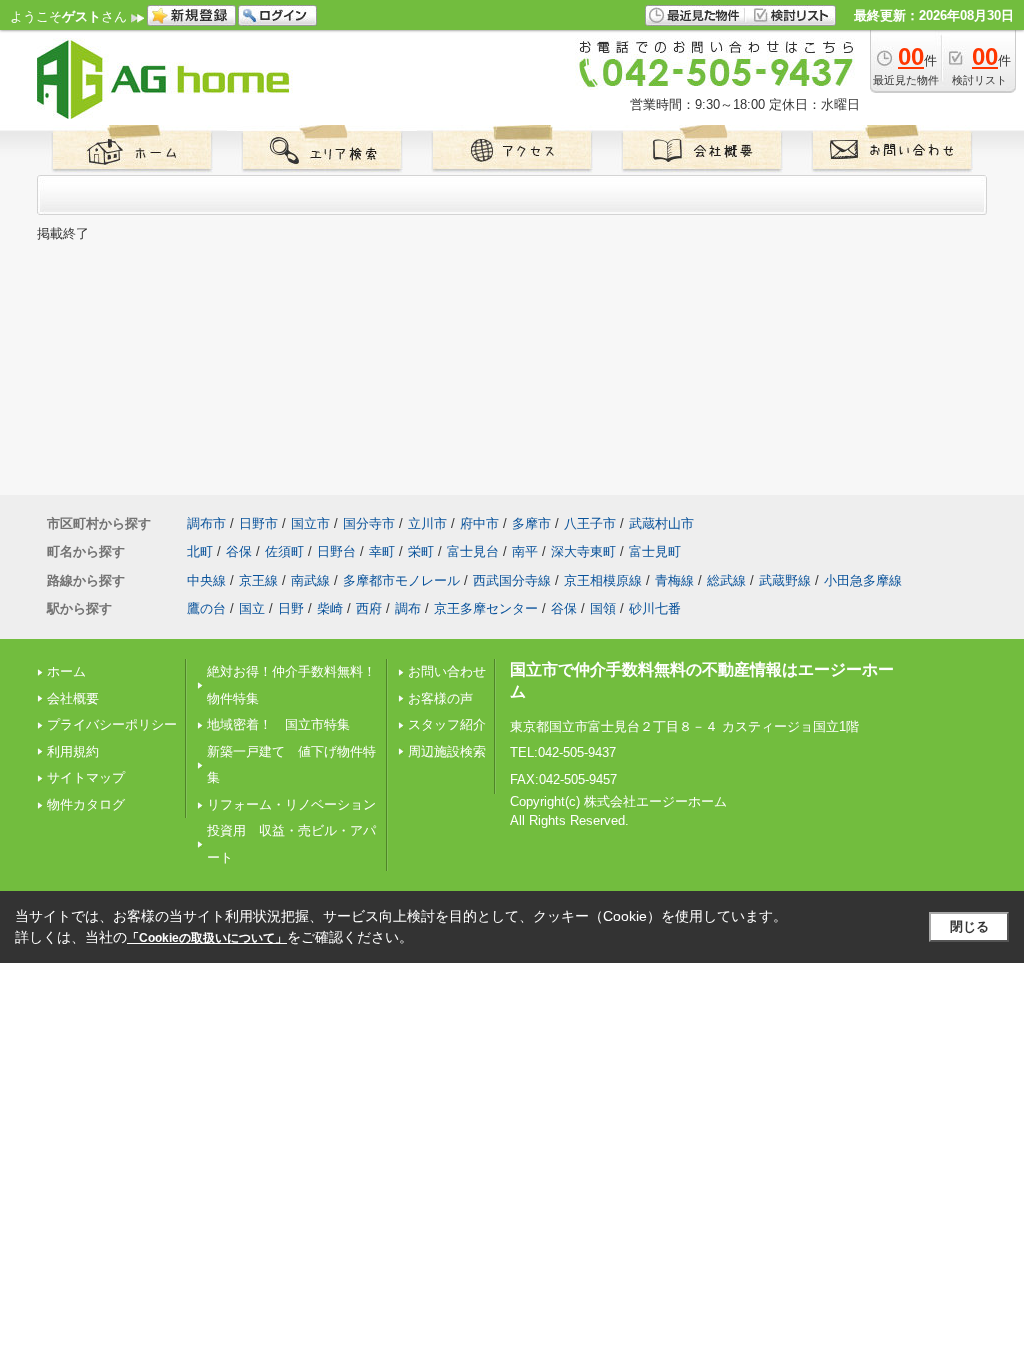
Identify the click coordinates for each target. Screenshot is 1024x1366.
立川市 (427, 523)
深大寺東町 (583, 551)
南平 (525, 551)
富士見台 (473, 551)
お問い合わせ (447, 671)
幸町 (382, 551)
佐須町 (284, 551)
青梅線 (674, 580)
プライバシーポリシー (112, 724)
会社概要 (73, 698)
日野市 (258, 523)
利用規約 (73, 751)
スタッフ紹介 (447, 724)
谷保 (239, 551)
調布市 (206, 523)
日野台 (336, 551)
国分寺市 (369, 523)
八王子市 (590, 523)
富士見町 (655, 551)
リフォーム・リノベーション (291, 804)
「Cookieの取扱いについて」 (207, 938)
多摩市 (531, 523)
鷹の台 (206, 608)
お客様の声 (440, 698)
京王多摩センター (486, 608)
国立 (252, 608)
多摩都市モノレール (401, 580)
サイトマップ (86, 777)
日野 (291, 608)
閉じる (969, 926)
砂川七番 (655, 608)
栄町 (421, 551)
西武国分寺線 (512, 580)
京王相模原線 (603, 580)
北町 (200, 551)
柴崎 (330, 608)
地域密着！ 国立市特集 (278, 724)
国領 (603, 608)
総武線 (726, 580)
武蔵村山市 (661, 523)
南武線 (310, 580)
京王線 (258, 580)
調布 (408, 608)
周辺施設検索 (447, 751)
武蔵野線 (785, 580)
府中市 (479, 523)
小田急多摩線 (863, 580)
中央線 (206, 580)
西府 (369, 608)
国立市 (310, 523)
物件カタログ (86, 804)
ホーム (66, 671)
